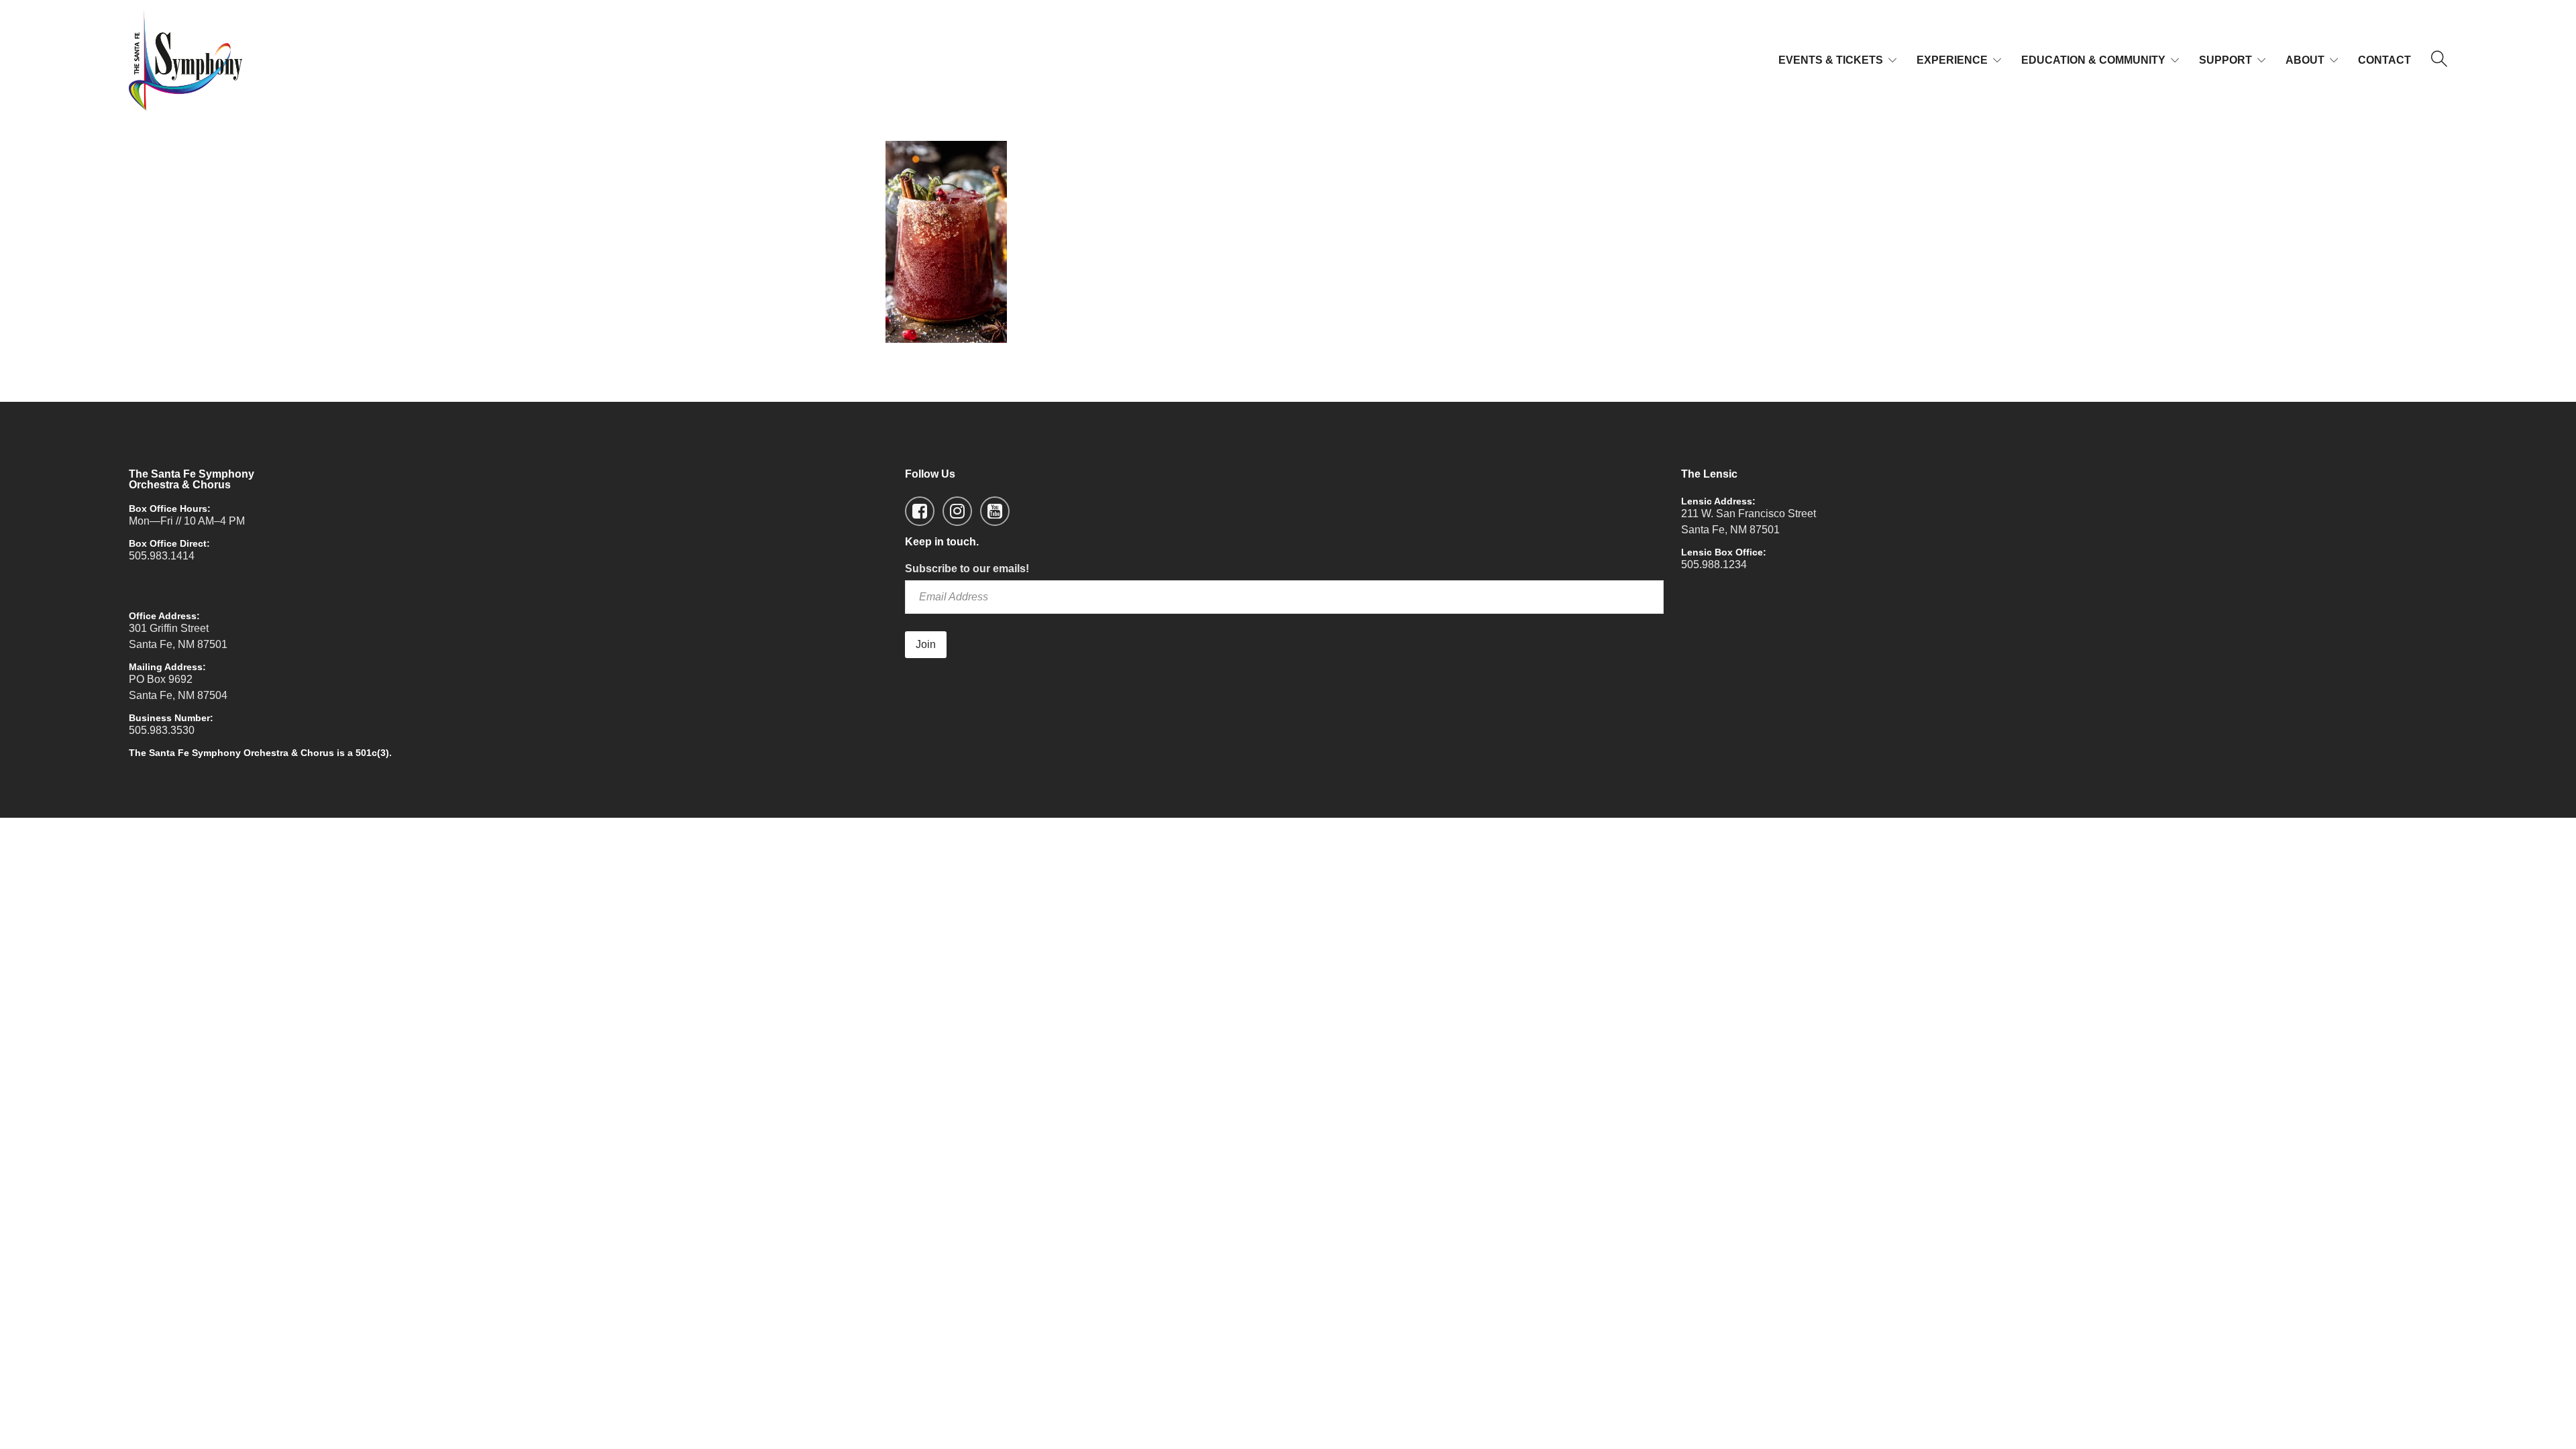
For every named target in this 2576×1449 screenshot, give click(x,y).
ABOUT (2305, 60)
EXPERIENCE (1952, 60)
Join (926, 644)
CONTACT (2384, 60)
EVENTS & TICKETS (1831, 60)
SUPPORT (2225, 60)
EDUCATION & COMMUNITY (2093, 60)
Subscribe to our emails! (967, 569)
